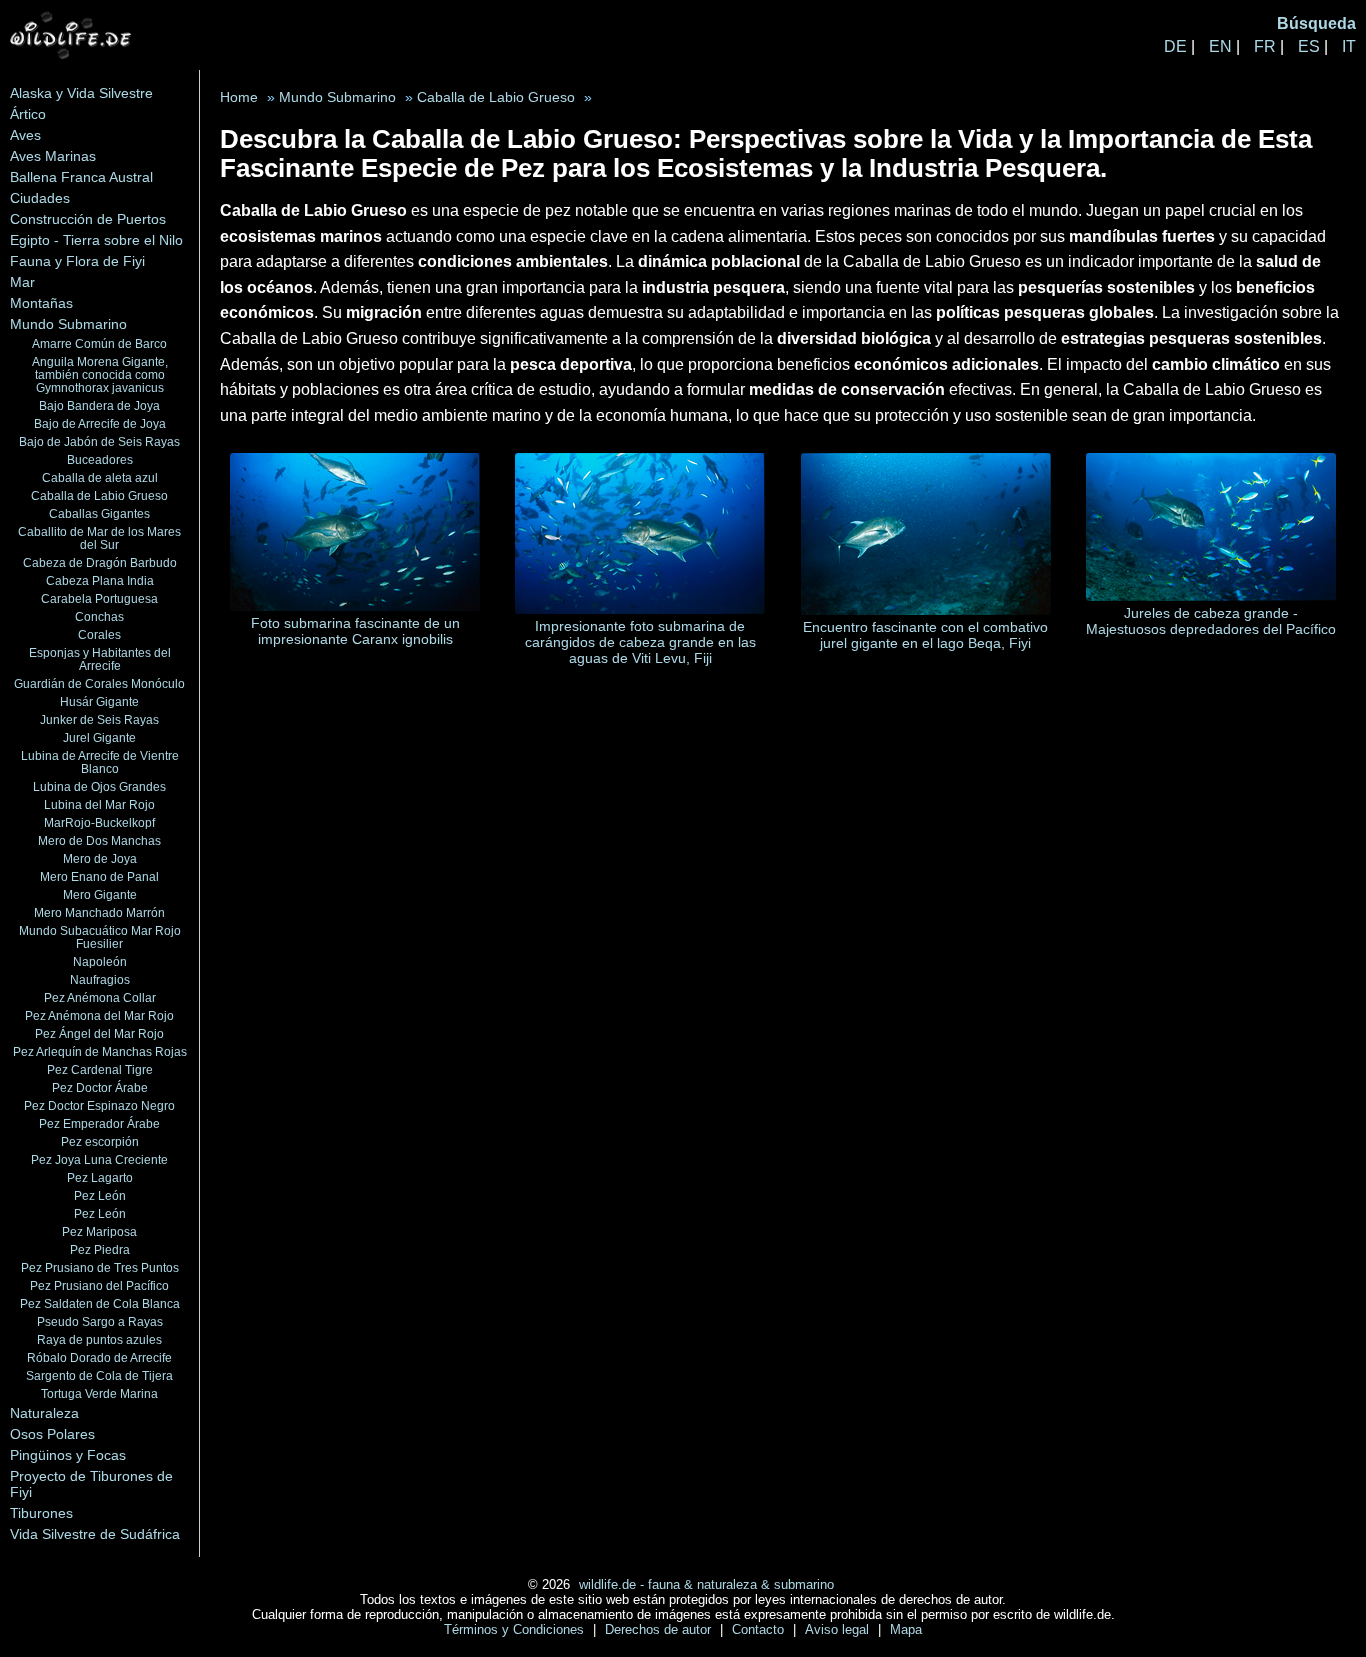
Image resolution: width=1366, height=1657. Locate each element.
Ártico (28, 114)
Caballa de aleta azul (100, 477)
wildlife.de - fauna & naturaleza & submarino (706, 1584)
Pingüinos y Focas (68, 1455)
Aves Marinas (53, 156)
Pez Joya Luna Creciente (99, 1159)
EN (1220, 46)
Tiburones (41, 1513)
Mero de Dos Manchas (99, 840)
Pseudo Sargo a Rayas (100, 1321)
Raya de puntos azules (99, 1339)
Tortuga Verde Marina (99, 1393)
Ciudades (40, 198)
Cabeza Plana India (100, 580)
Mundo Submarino (68, 324)
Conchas (99, 616)
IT (1349, 46)
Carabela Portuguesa (99, 598)
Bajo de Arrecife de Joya (100, 423)
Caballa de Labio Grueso (99, 495)
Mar (22, 282)
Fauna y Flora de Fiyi (77, 261)
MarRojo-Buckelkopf (99, 822)
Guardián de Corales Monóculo (99, 683)
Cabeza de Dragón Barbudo (100, 562)
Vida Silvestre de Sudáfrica (95, 1534)
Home (239, 97)
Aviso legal (839, 1629)
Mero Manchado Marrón (99, 912)
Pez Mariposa (99, 1231)
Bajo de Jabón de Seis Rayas (99, 441)
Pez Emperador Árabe (99, 1123)
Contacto (760, 1629)
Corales (99, 634)
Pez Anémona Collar (100, 997)
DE (1175, 46)
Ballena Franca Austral (81, 177)
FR (1265, 46)
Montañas (41, 303)
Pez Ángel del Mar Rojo (99, 1033)
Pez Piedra (100, 1249)
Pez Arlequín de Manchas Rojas (100, 1051)
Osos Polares (52, 1434)
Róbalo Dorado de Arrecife (99, 1357)
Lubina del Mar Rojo (99, 804)
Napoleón (100, 961)
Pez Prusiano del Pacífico (99, 1285)
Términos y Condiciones (516, 1629)
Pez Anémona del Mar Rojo (99, 1015)
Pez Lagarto (100, 1177)
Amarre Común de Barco (99, 343)
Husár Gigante (99, 701)
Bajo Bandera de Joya (99, 405)
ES (1309, 46)
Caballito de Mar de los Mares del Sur (99, 538)
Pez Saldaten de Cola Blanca (100, 1303)
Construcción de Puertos (88, 219)
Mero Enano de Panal (99, 876)
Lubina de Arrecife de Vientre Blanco (100, 762)
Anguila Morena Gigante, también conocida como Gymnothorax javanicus (100, 374)
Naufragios (100, 979)
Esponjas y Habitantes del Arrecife (100, 659)
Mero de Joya (100, 858)
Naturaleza (44, 1413)
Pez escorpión (100, 1141)
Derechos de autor (660, 1629)
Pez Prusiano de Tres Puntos (100, 1267)
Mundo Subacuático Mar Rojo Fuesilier (100, 937)
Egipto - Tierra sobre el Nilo (96, 240)
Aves (25, 135)
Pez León (100, 1195)
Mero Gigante (100, 894)
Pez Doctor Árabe (100, 1087)
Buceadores (100, 459)
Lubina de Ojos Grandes (99, 786)
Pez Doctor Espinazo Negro (99, 1105)
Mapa (906, 1629)
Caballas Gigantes (99, 513)
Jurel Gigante (99, 737)
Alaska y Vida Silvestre (81, 93)
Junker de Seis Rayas (99, 719)
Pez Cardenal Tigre (100, 1069)
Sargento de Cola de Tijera (99, 1375)
